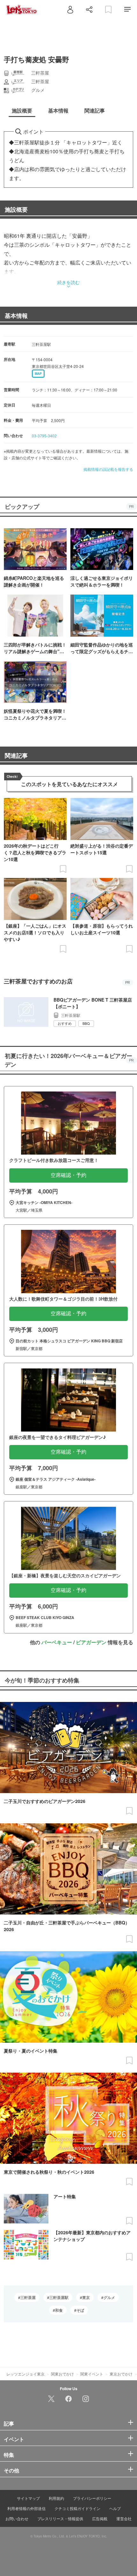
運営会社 (124, 2518)
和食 (59, 2310)
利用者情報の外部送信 (26, 2508)
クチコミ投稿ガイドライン (77, 2508)
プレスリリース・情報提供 (60, 2518)
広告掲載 (100, 2518)
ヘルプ (115, 2508)
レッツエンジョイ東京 (25, 2374)
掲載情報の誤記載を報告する (108, 469)
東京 (86, 2297)
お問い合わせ (17, 2518)
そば (80, 2310)
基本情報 (16, 316)
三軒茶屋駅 (59, 2297)
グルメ (109, 2297)
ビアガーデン (91, 1642)
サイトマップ (28, 2498)
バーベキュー (57, 1642)
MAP (38, 374)
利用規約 (56, 2498)
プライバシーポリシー (92, 2498)
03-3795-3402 (44, 436)
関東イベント (92, 2374)
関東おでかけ (62, 2374)
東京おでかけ (121, 2374)
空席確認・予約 (68, 1175)
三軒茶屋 (28, 2297)
